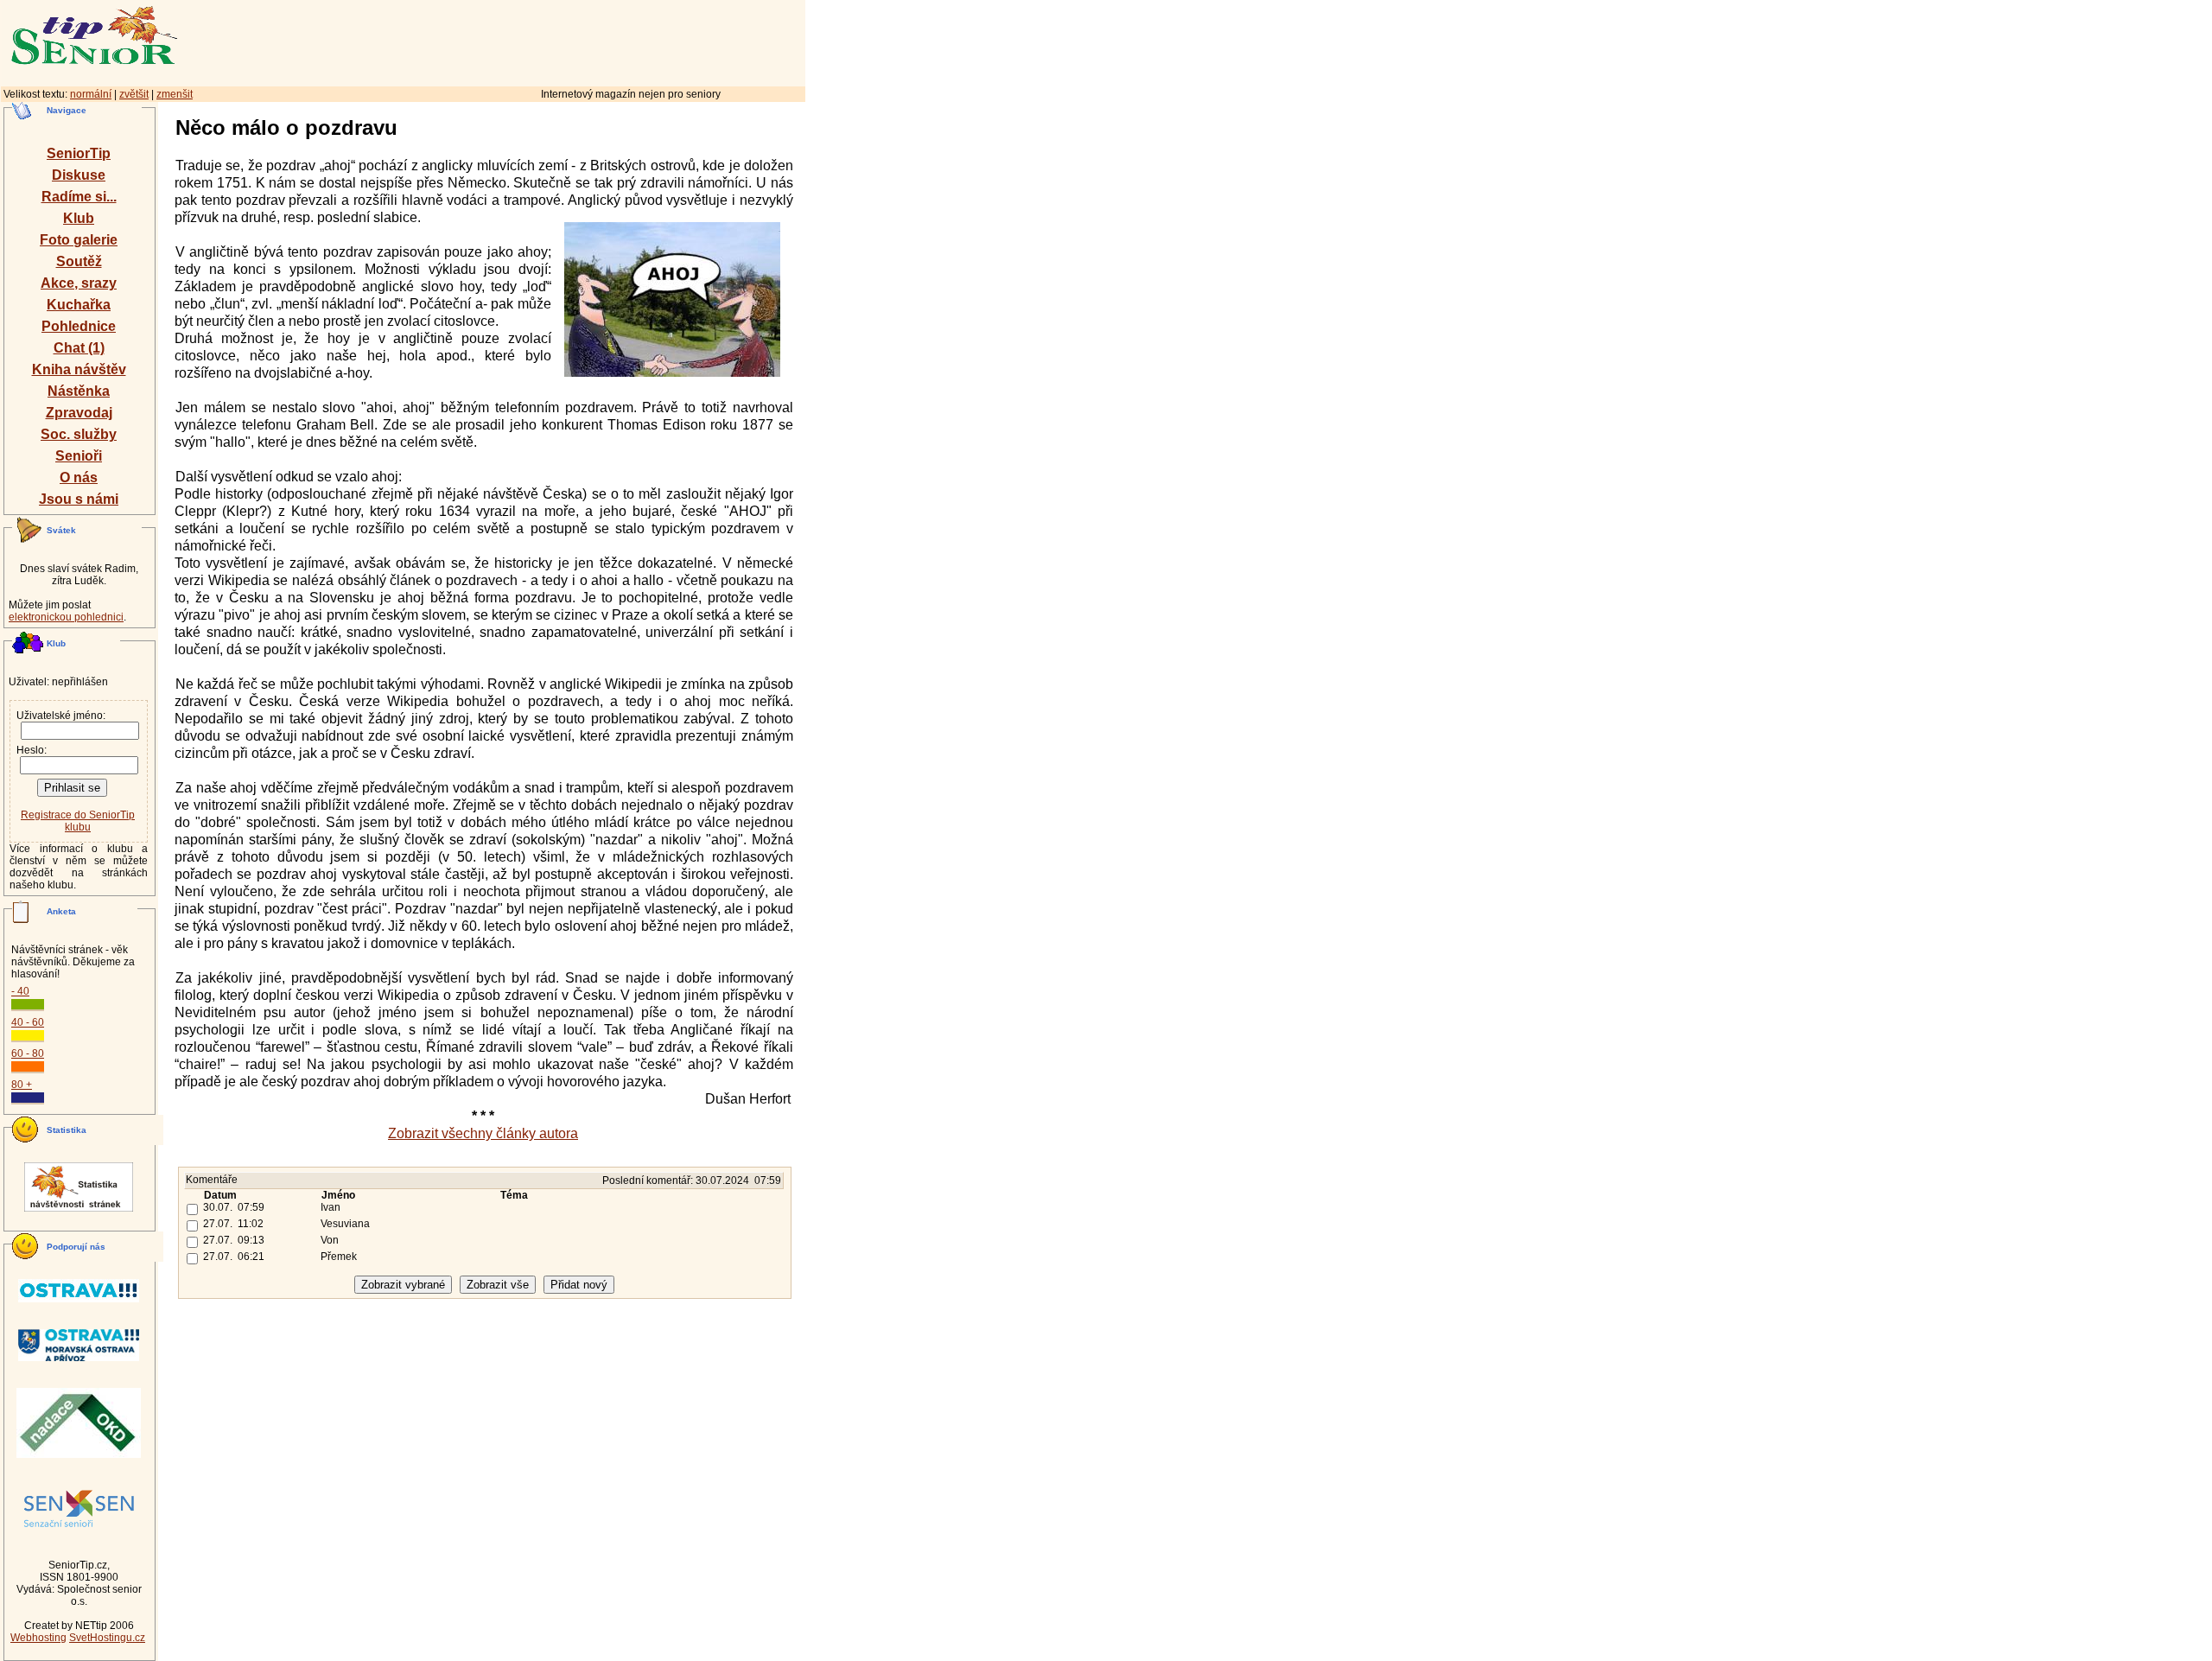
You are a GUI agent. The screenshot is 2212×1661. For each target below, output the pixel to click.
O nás (79, 477)
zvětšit (134, 94)
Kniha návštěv (79, 369)
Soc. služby (79, 434)
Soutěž (79, 261)
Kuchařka (79, 305)
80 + (22, 1085)
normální (91, 94)
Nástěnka (79, 391)
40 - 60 (28, 1022)
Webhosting (38, 1638)
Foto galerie (79, 240)
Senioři (79, 456)
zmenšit (175, 94)
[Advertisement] (566, 41)
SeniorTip (79, 153)
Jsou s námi (79, 499)
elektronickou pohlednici (66, 617)
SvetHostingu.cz (107, 1638)
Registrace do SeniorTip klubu (78, 821)
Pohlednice (79, 326)
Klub (79, 218)
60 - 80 (28, 1053)
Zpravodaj (79, 413)
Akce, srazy (79, 283)
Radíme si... (79, 197)
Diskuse (79, 175)
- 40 (20, 991)
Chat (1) (79, 348)
